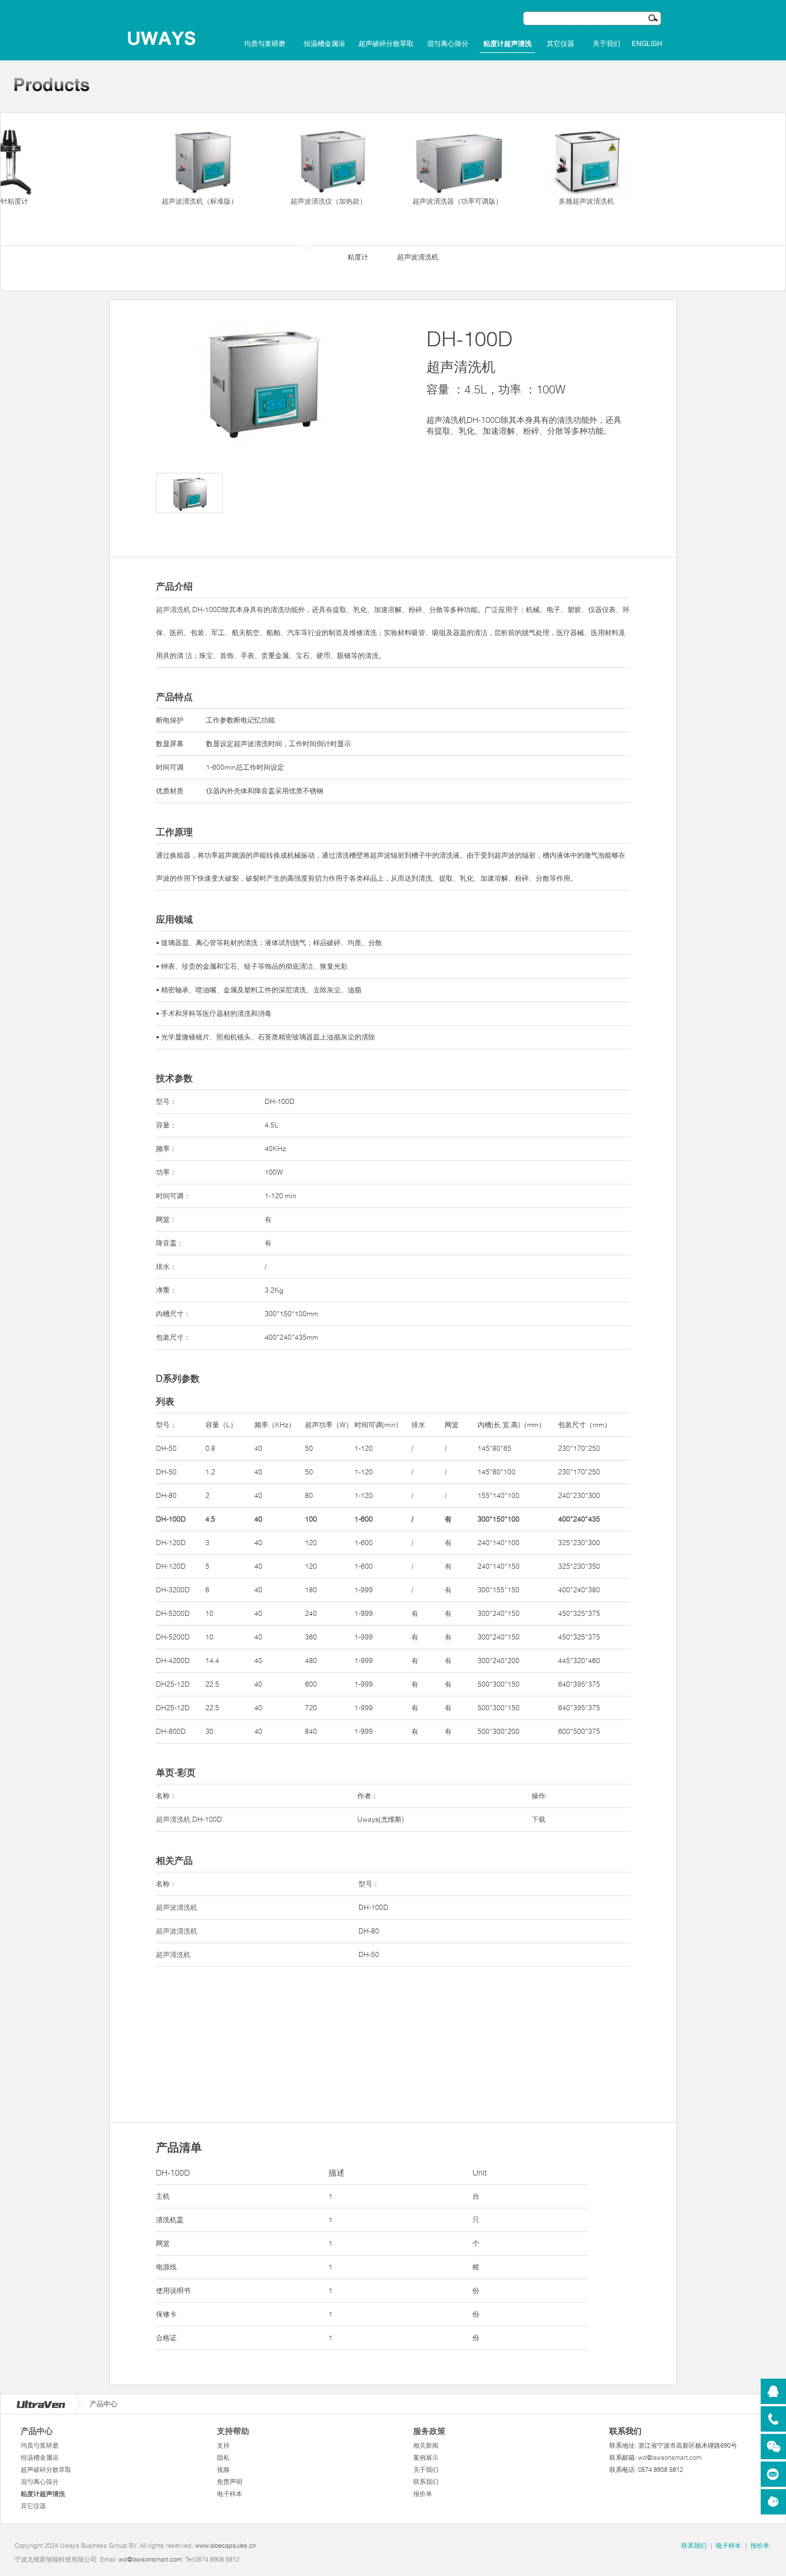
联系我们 (426, 2482)
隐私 (223, 2457)
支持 (223, 2445)
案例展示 (426, 2457)
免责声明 (230, 2482)
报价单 (423, 2494)
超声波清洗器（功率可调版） (457, 201)
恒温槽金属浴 (325, 44)
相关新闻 (426, 2445)
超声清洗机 (173, 609)
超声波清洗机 (177, 1907)
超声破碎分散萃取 (386, 44)
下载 (539, 1819)
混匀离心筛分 (448, 44)
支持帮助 (233, 2431)
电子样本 (230, 2494)
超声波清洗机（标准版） (200, 201)
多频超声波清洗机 (586, 201)
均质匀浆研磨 (265, 44)
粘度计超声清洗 (508, 44)
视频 (223, 2470)
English (647, 44)
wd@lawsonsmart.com (670, 2457)
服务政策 (429, 2431)
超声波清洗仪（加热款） (329, 201)
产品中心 (37, 2431)
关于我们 (606, 44)
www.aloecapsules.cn (226, 2546)
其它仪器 (560, 44)
